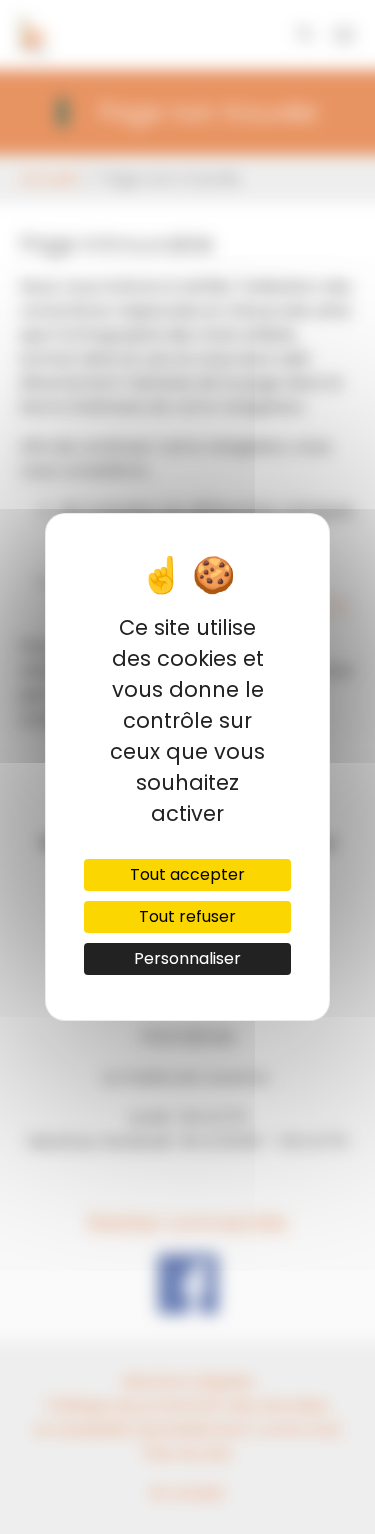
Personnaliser (187, 958)
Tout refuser (187, 916)
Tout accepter (187, 874)
